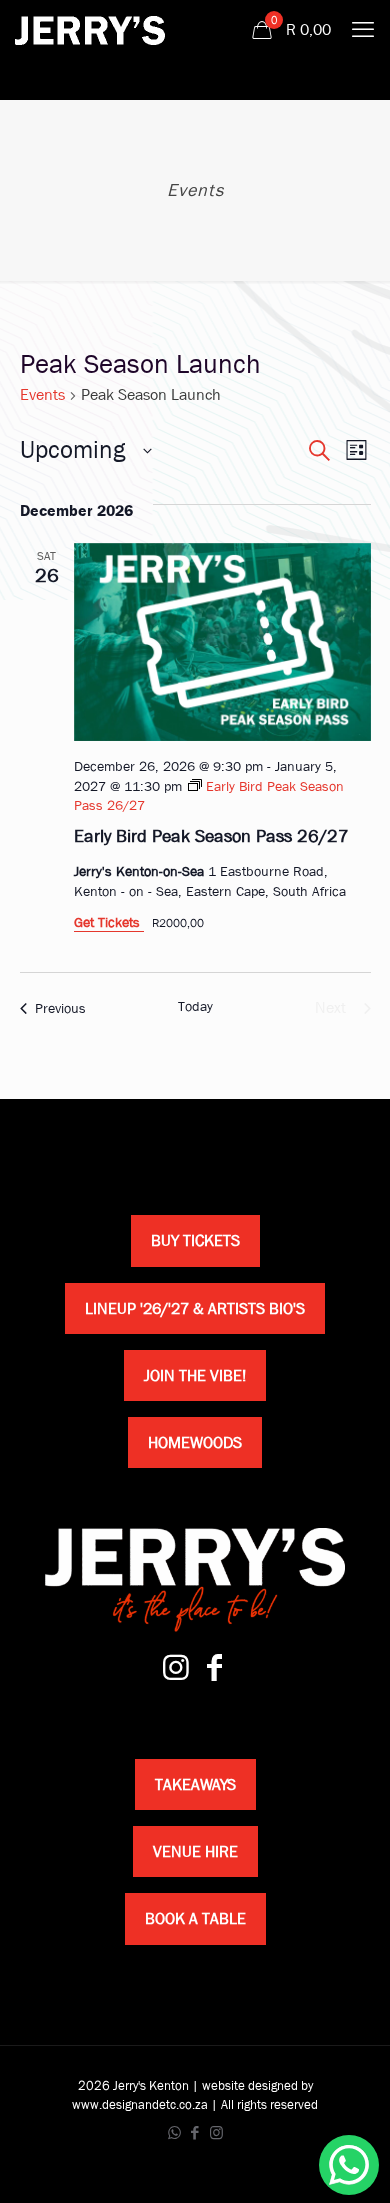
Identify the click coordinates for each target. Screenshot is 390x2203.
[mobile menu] (363, 30)
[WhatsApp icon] (174, 2133)
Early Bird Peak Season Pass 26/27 (211, 836)
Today (195, 1006)
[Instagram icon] (216, 2133)
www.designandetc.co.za (140, 2104)
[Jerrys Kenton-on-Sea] (90, 30)
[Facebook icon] (195, 2133)
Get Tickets (109, 922)
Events (42, 394)
